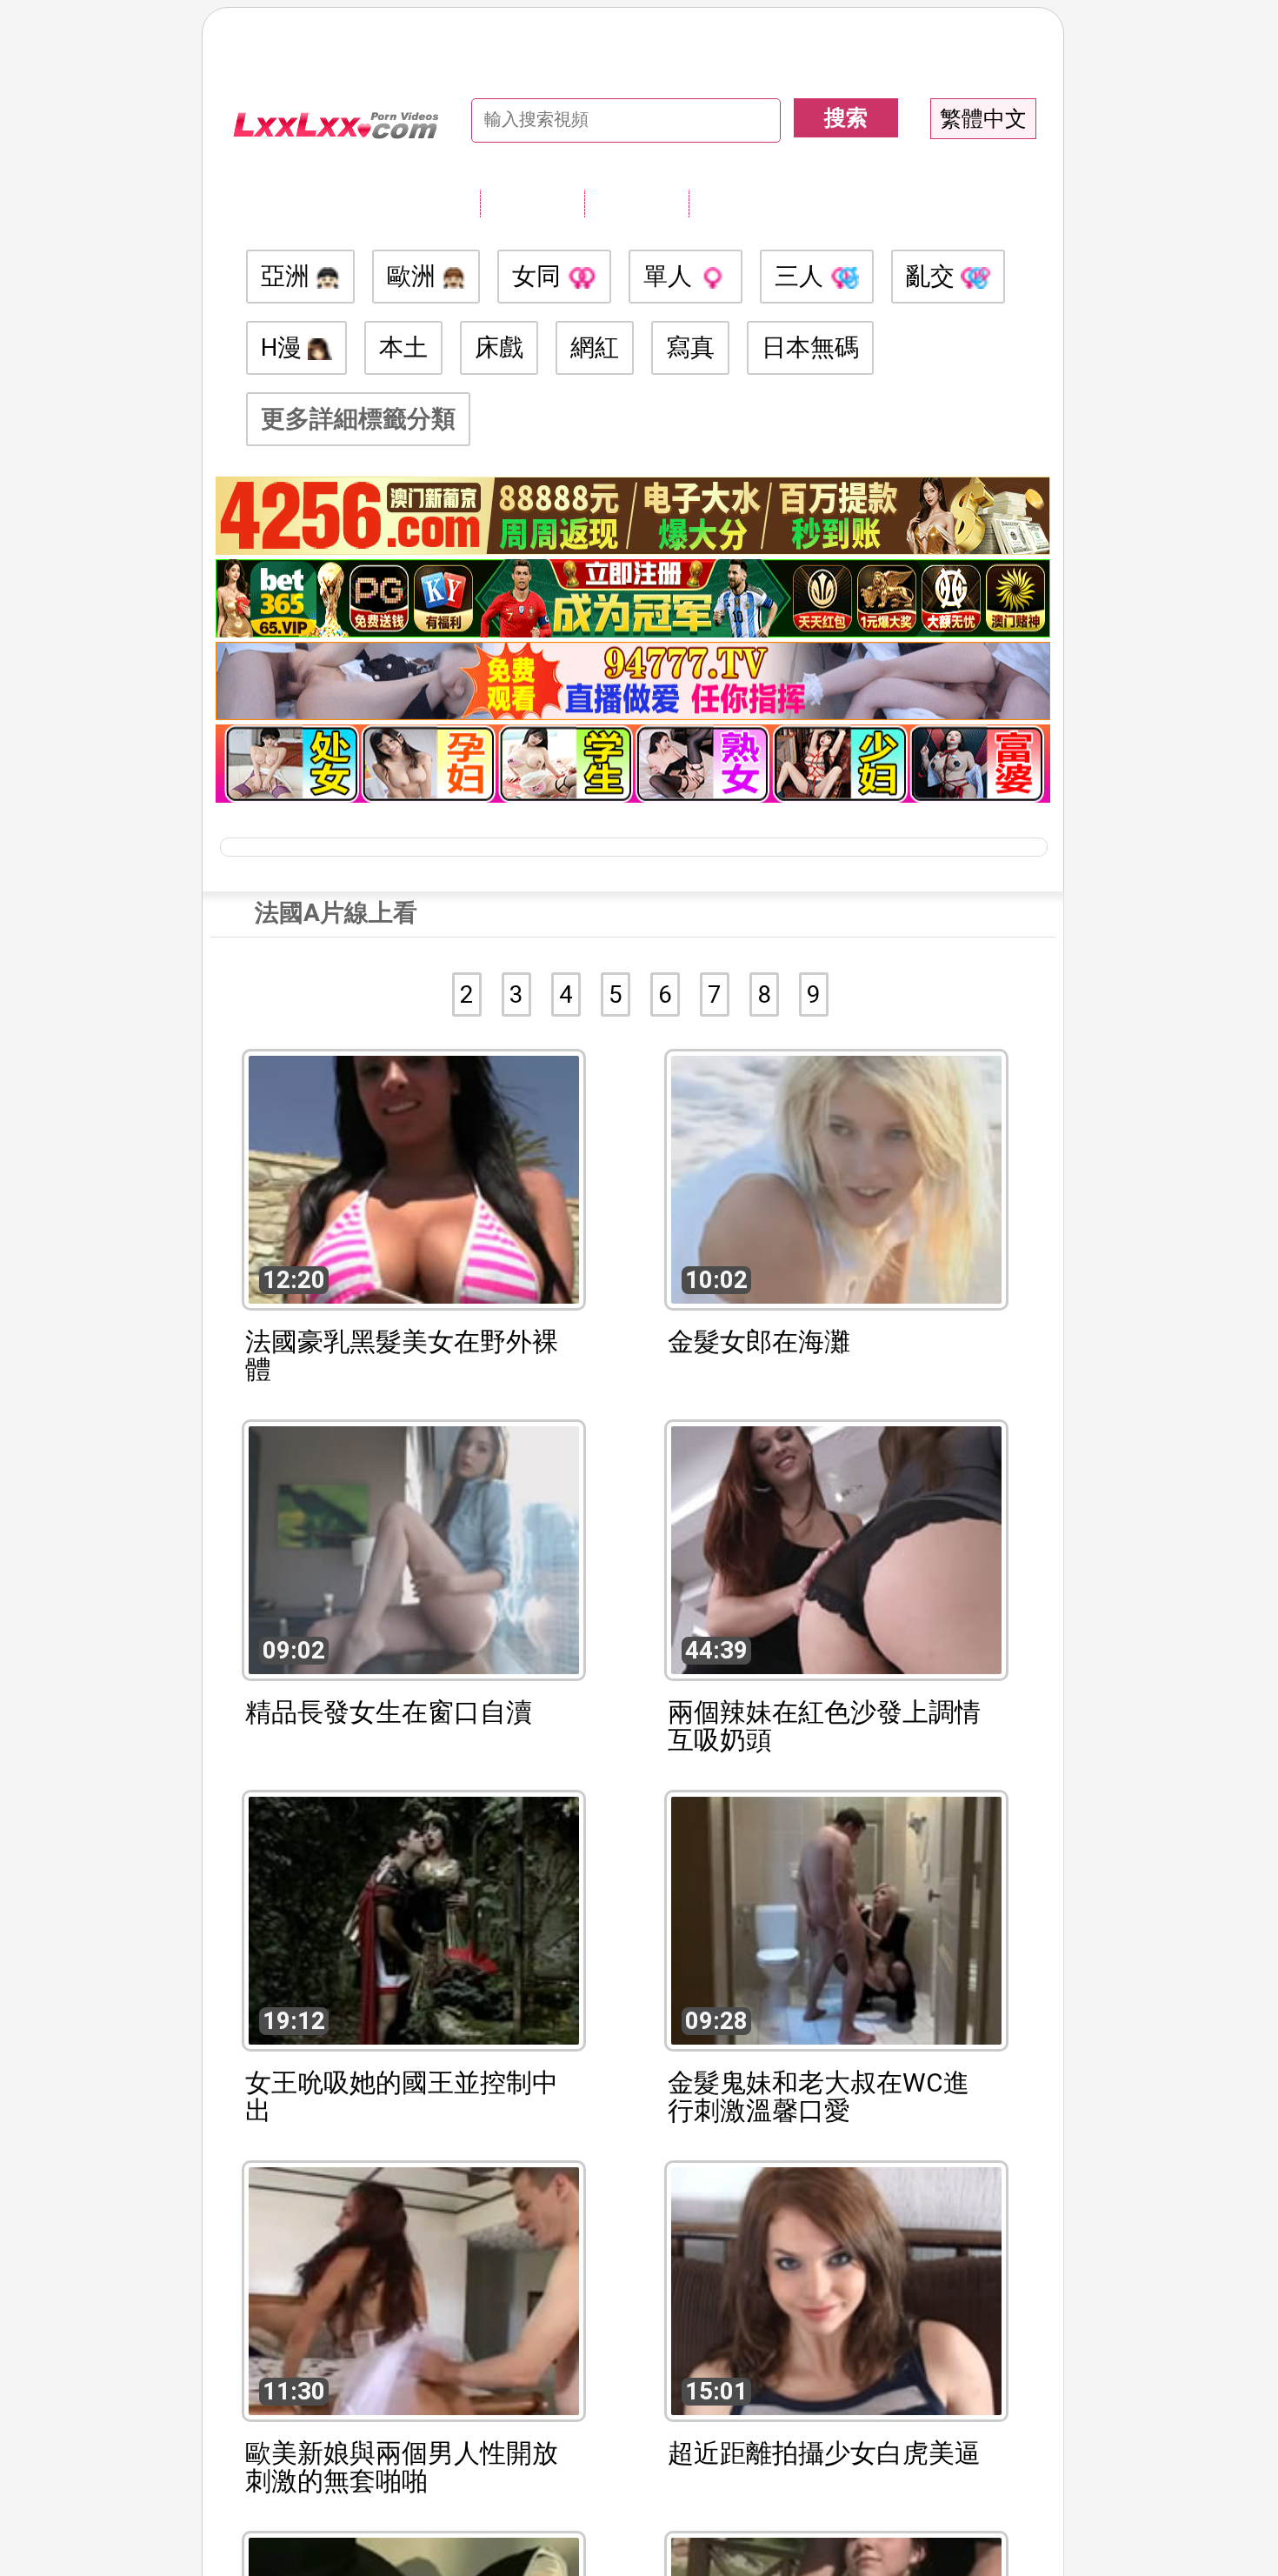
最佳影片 (741, 203)
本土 (403, 347)
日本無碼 (810, 347)
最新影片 (636, 203)
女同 (539, 276)
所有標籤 (532, 203)
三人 (802, 276)
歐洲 (414, 276)
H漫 (284, 347)
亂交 (933, 276)
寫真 (690, 347)
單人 (671, 276)
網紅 (595, 347)
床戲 (499, 347)
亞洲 (288, 276)
